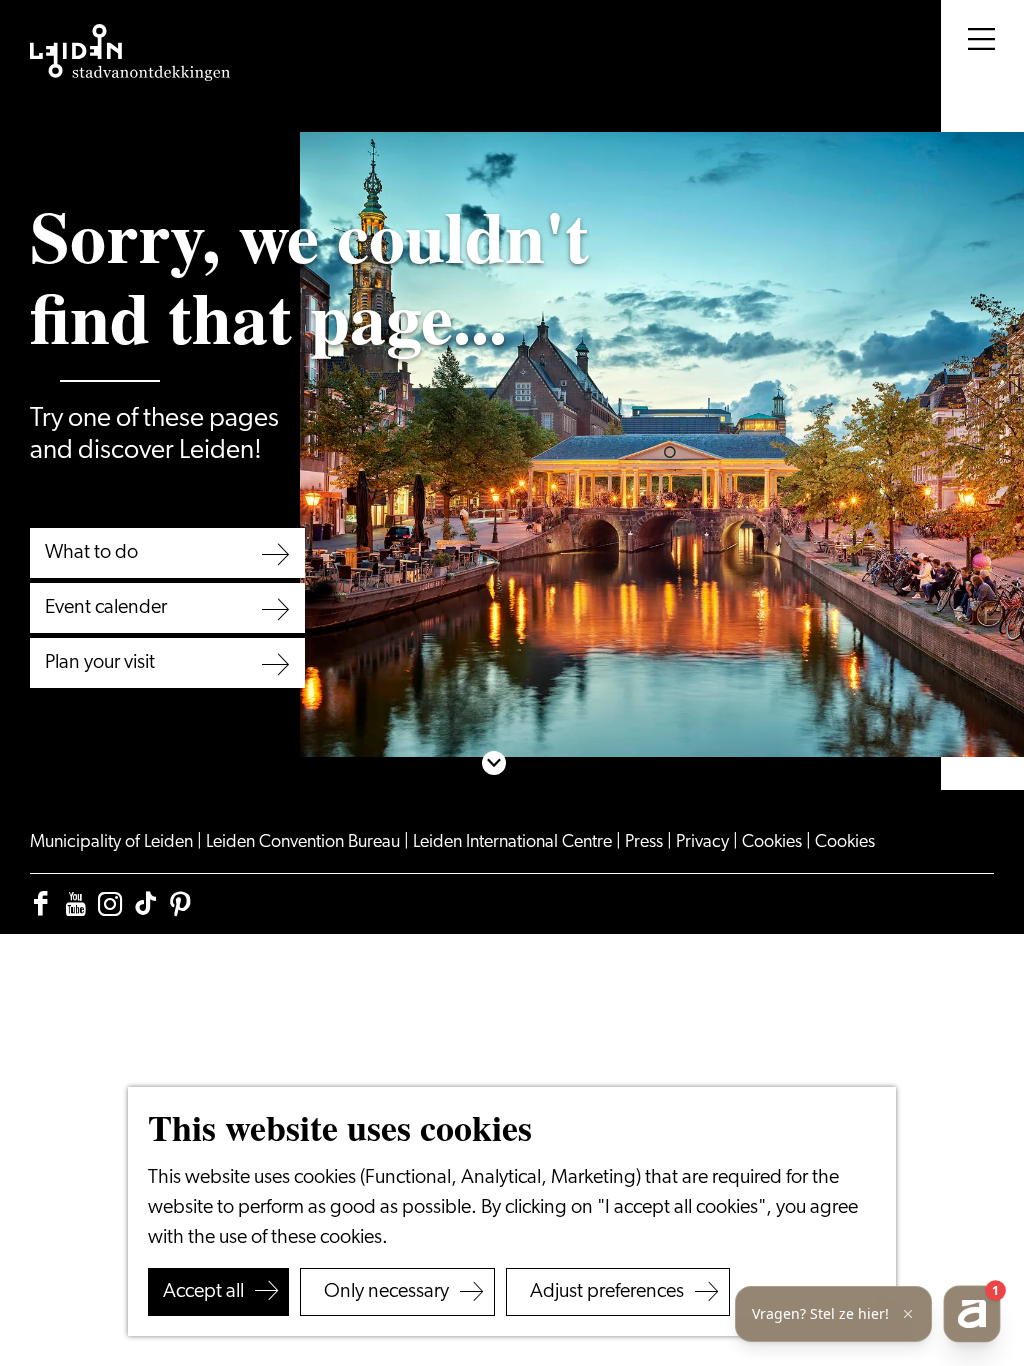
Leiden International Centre (514, 843)
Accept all (203, 1292)
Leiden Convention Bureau (305, 843)
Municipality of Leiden (113, 843)
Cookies (774, 843)
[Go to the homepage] (130, 53)
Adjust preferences (607, 1292)
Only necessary (386, 1292)
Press (646, 843)
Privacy (704, 843)
